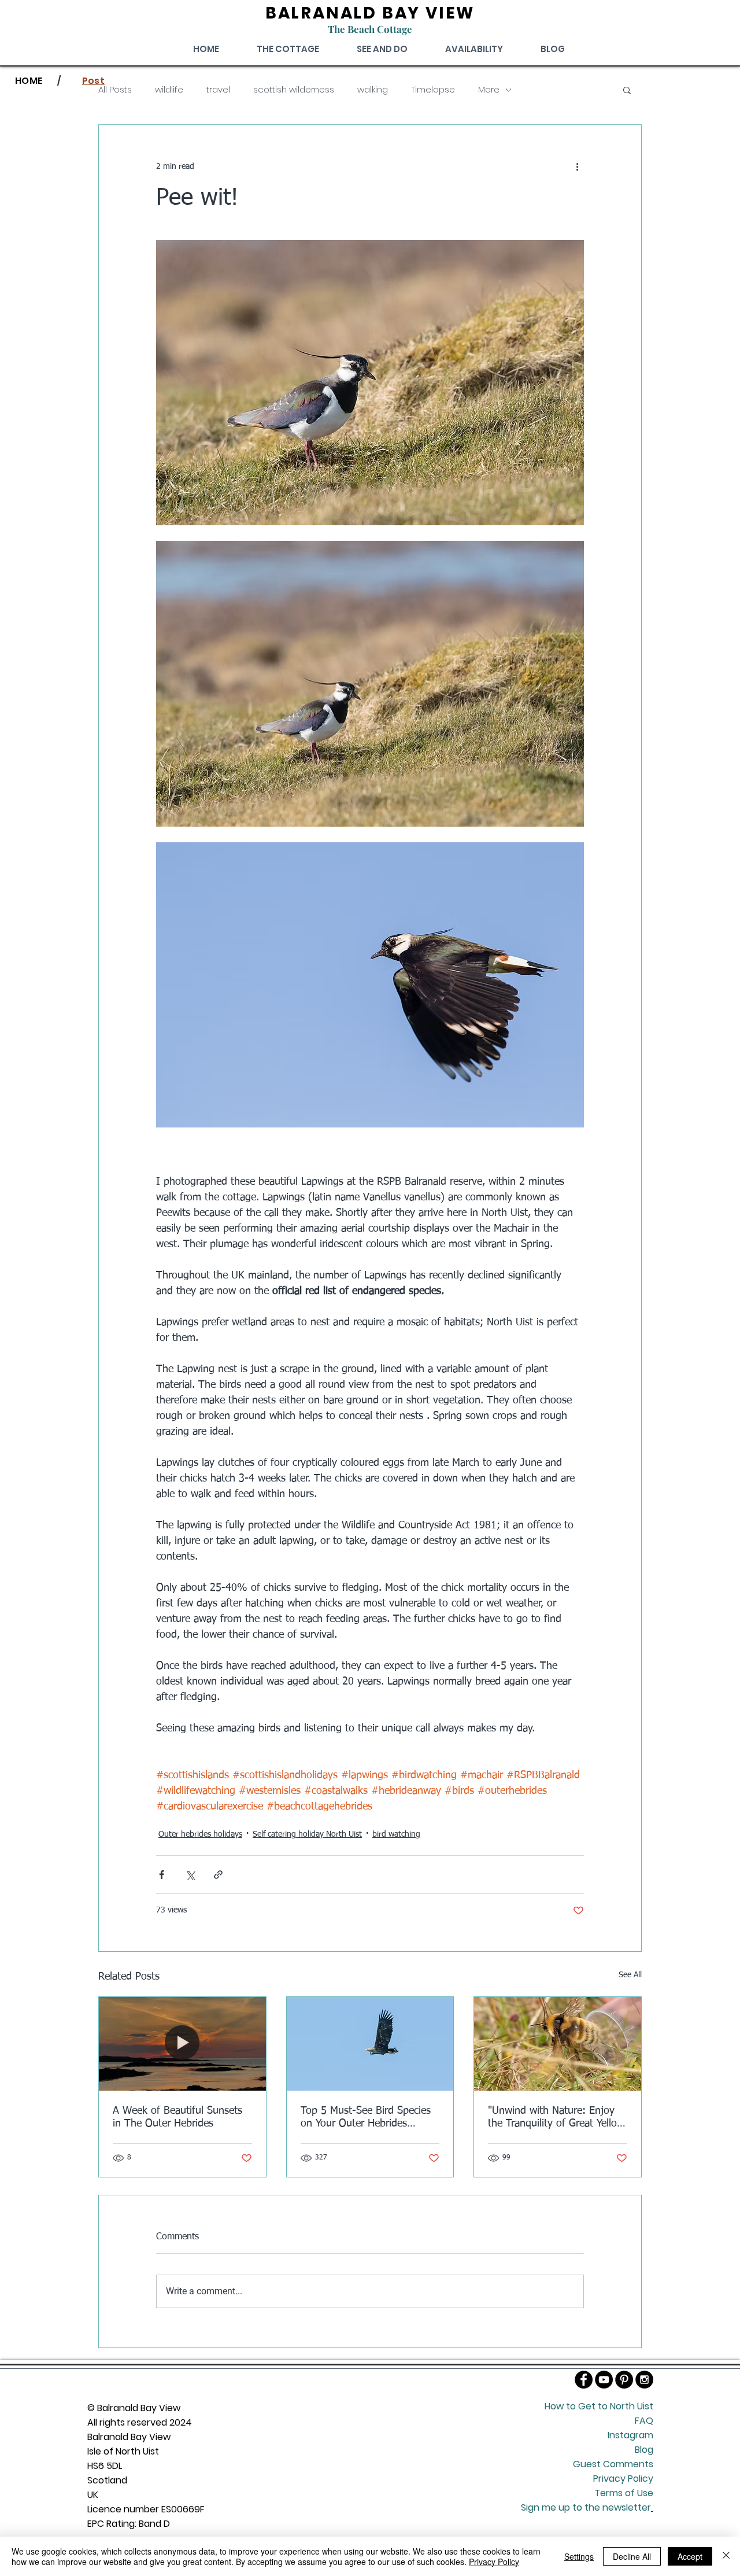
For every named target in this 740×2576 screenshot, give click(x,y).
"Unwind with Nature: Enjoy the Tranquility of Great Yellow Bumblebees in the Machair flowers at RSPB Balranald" (556, 2118)
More (489, 90)
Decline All (632, 2556)
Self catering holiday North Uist (307, 1834)
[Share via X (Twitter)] (190, 1875)
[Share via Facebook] (162, 1875)
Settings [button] (579, 2556)
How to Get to (577, 2406)
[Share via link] (218, 1875)
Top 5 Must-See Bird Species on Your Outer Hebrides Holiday (366, 2118)
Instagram (630, 2435)
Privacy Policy (494, 2562)
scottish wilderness (294, 90)
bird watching (396, 1834)
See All (630, 1975)
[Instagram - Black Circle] (644, 2380)
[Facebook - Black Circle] (584, 2380)
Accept (690, 2556)
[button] (627, 90)
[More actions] (577, 167)
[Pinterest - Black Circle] (624, 2380)
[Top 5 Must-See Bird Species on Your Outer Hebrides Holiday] (370, 2044)
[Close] (726, 2556)
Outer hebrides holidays (200, 1834)
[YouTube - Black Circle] (604, 2380)
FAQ (644, 2421)
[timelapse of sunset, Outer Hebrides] (182, 2044)
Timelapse (433, 90)
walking (373, 90)
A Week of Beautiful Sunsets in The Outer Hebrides (177, 2117)
